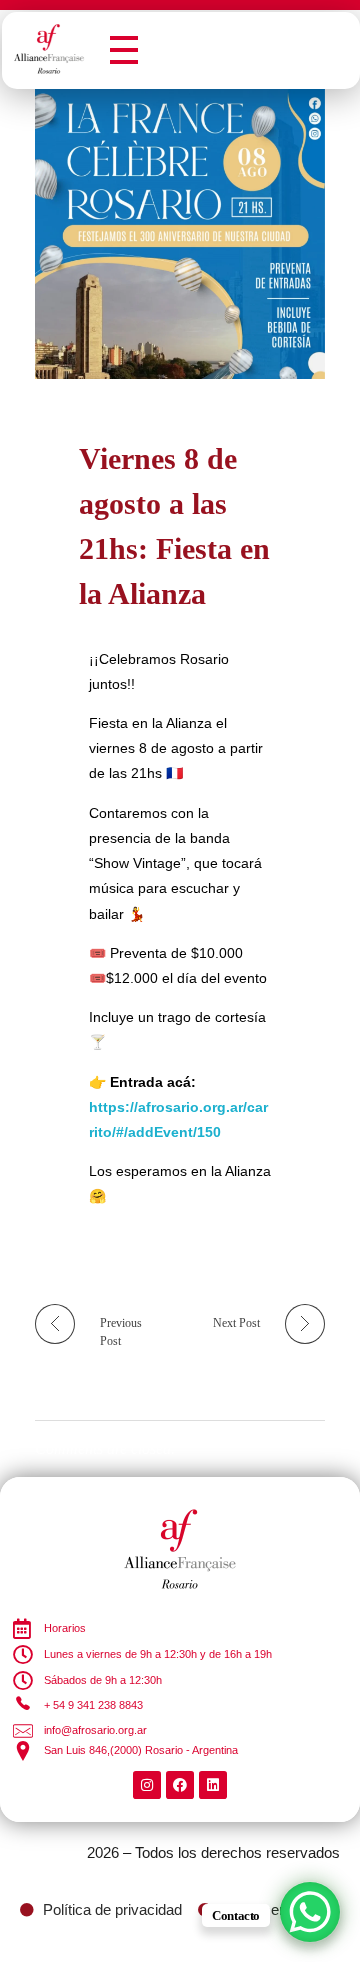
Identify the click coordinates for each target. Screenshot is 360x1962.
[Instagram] (147, 1785)
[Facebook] (180, 1785)
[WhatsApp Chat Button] (310, 1912)
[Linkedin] (213, 1785)
